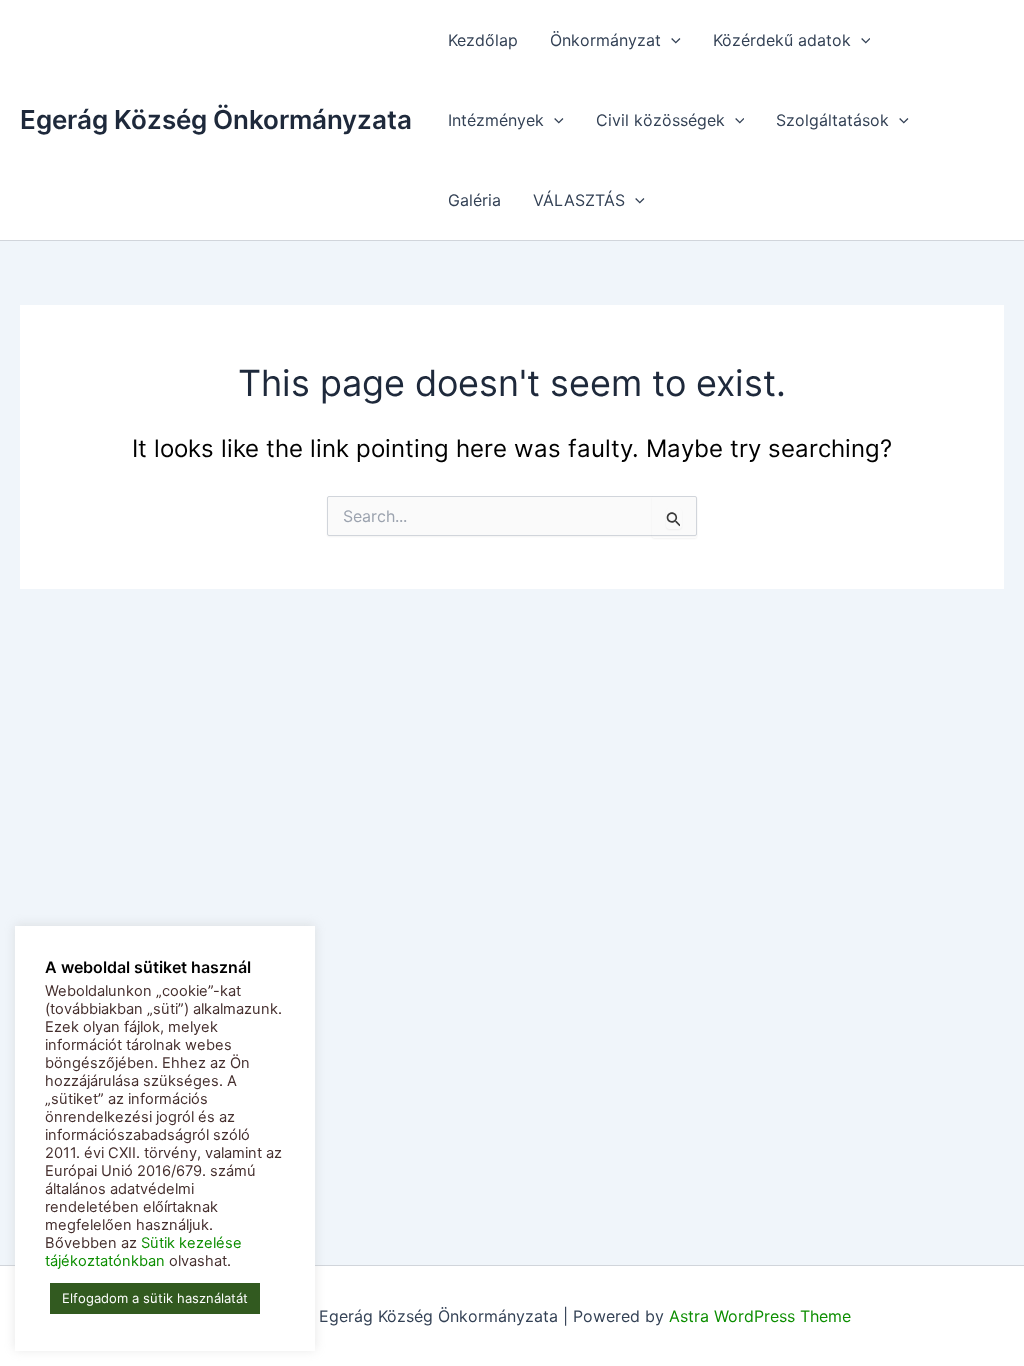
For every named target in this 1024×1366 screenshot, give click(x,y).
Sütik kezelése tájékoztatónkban (143, 1252)
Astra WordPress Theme (760, 1316)
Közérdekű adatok (782, 40)
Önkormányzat (605, 40)
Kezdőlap (483, 40)
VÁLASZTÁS (579, 200)
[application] (671, 40)
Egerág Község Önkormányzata (216, 119)
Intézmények (496, 120)
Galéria (474, 200)
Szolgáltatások (832, 120)
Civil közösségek (660, 120)
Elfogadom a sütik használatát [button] (155, 1298)
